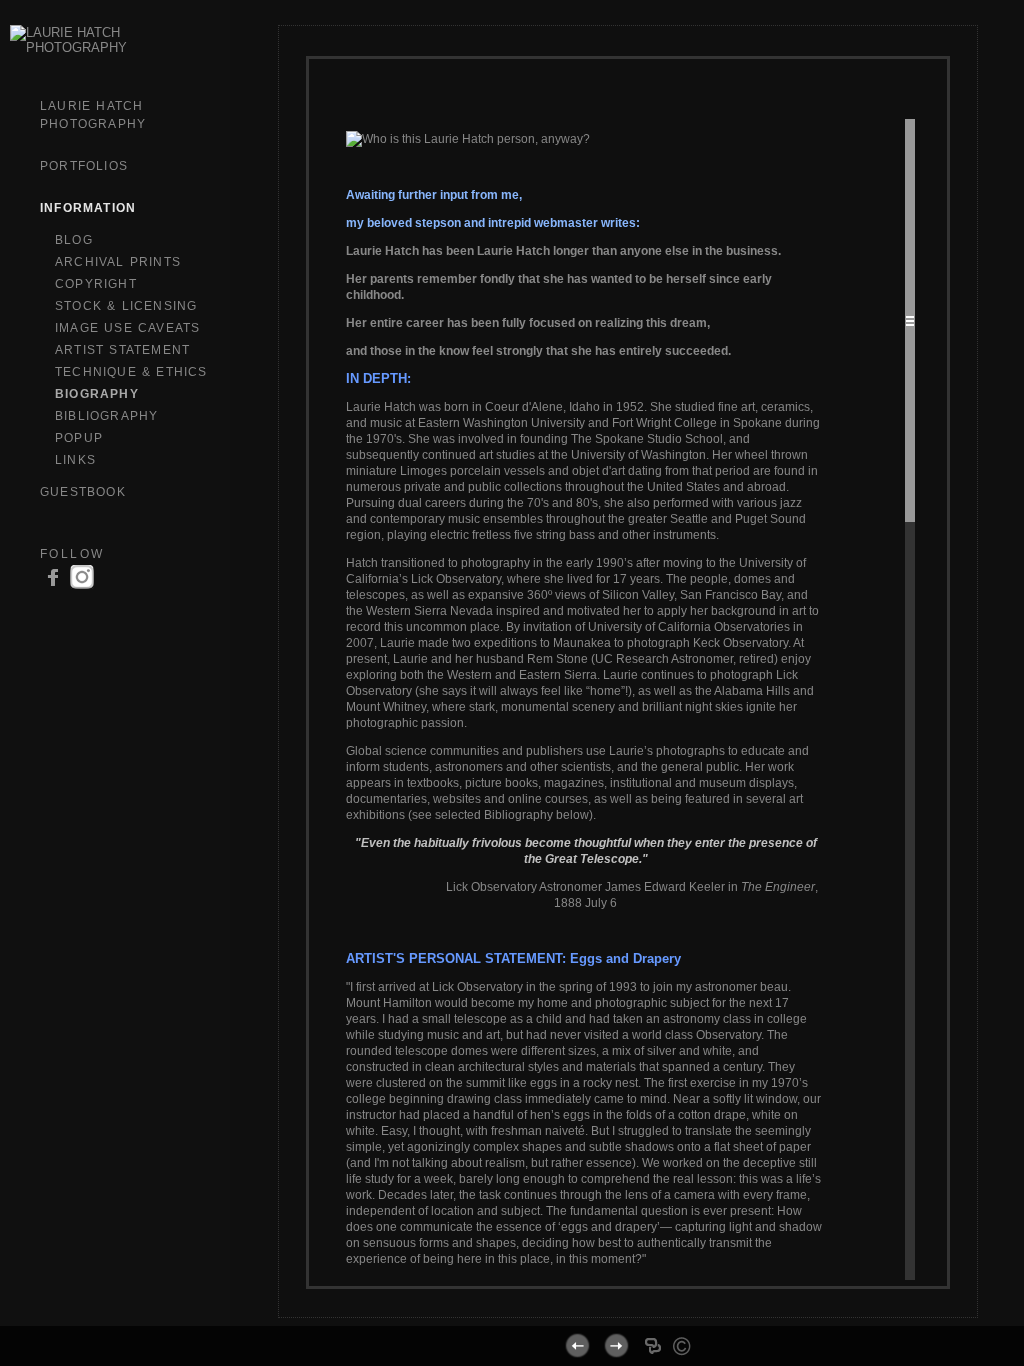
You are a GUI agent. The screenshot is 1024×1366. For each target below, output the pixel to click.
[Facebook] (639, 1309)
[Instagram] (82, 586)
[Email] (664, 1309)
